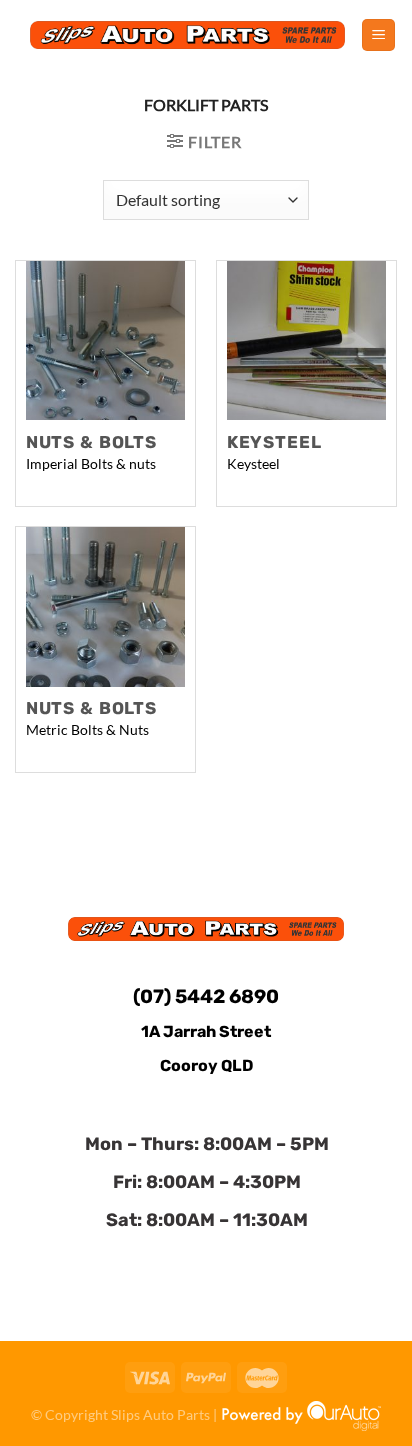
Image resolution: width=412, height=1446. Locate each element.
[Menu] (378, 35)
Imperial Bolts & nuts (91, 464)
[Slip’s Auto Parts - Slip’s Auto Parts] (188, 34)
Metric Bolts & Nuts (87, 730)
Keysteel (253, 464)
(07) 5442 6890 (206, 996)
